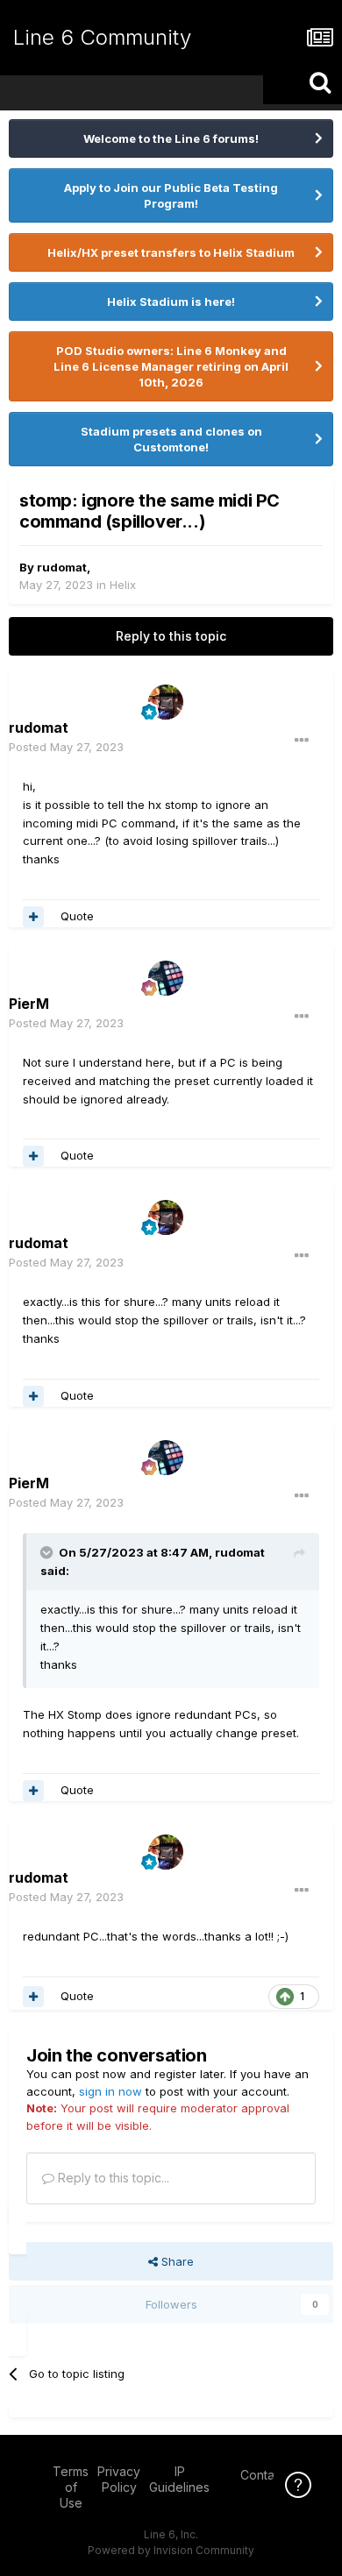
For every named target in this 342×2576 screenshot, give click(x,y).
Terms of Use (71, 2487)
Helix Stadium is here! (171, 302)
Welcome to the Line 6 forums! (171, 138)
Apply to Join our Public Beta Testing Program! (171, 195)
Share (176, 2261)
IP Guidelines (179, 2479)
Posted (66, 747)
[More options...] (302, 741)
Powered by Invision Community (171, 2550)
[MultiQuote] (33, 917)
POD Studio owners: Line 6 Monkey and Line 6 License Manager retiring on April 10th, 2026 (171, 366)
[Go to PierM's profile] (166, 978)
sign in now (110, 2091)
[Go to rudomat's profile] (166, 702)
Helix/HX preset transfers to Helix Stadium (171, 252)
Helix (123, 585)
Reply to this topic (171, 636)
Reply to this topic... (112, 2178)
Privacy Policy (119, 2479)
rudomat (62, 567)
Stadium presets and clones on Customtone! (171, 439)
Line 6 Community (102, 37)
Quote (77, 916)
